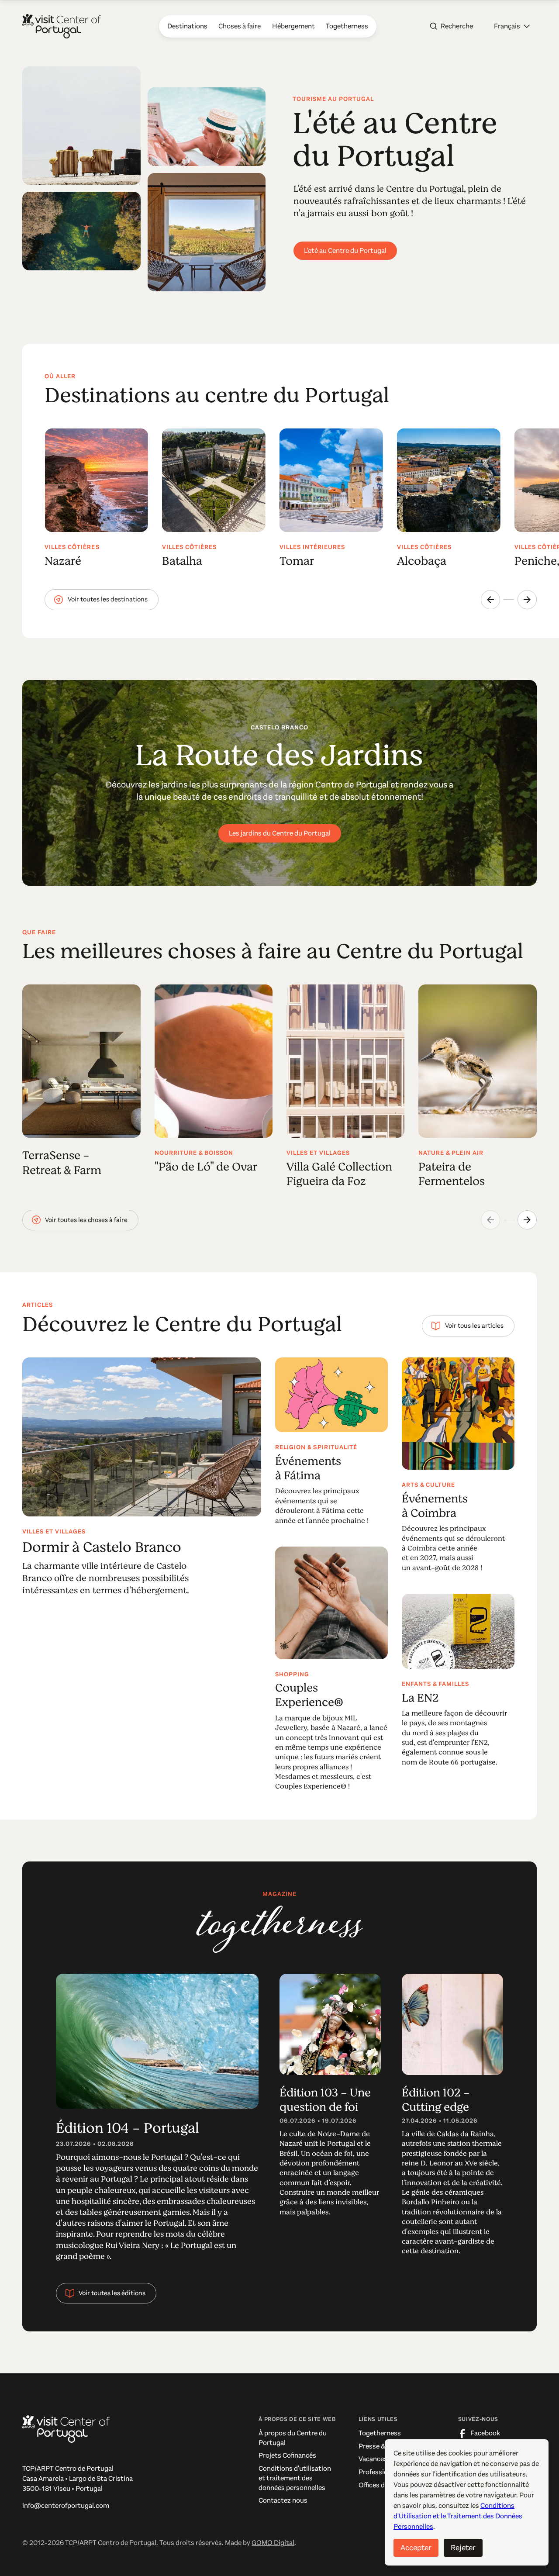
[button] (512, 26)
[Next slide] (527, 600)
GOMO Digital (273, 2543)
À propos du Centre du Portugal (293, 2438)
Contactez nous (283, 2500)
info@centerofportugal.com (66, 2506)
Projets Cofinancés (287, 2455)
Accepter (416, 2548)
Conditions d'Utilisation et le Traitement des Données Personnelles (458, 2516)
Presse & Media (381, 2446)
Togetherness (380, 2433)
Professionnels (381, 2472)
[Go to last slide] (490, 600)
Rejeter (463, 2548)
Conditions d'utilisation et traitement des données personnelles (295, 2478)
